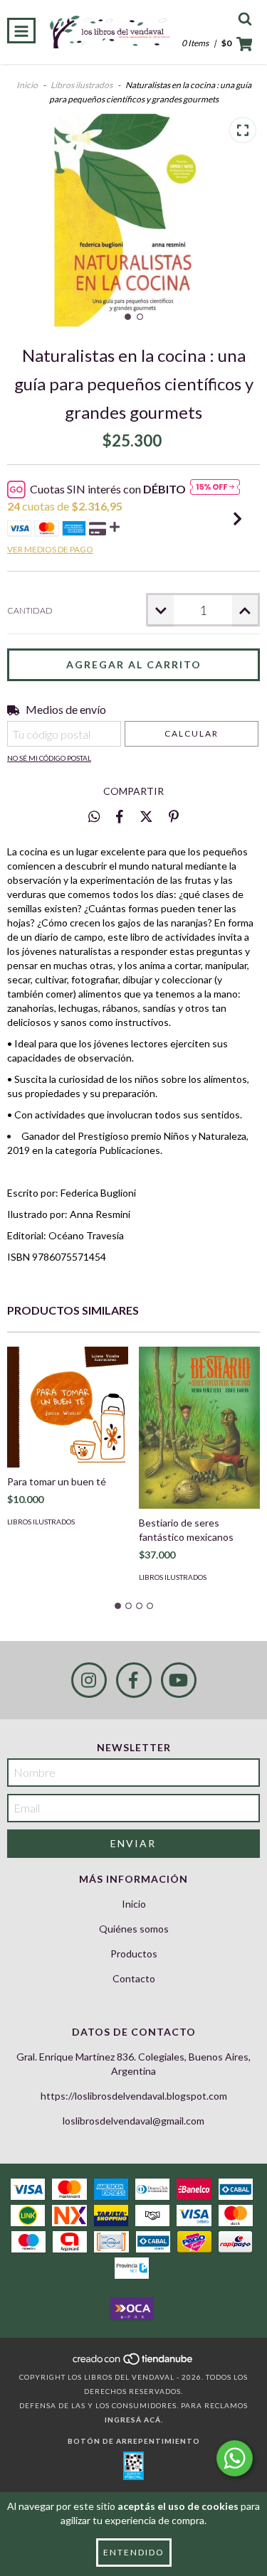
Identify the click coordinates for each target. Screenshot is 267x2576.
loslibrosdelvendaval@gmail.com (133, 2121)
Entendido (134, 2552)
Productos (134, 1954)
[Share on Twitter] (146, 816)
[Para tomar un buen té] (68, 1407)
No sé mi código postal (49, 758)
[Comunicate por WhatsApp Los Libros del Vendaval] (235, 2458)
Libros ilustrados (82, 85)
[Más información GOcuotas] (215, 489)
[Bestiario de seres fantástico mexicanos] (199, 1428)
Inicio (27, 85)
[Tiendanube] (133, 2363)
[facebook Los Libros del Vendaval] (134, 1680)
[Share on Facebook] (120, 816)
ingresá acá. (134, 2420)
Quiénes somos (134, 1929)
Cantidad (30, 610)
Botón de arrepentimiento (134, 2441)
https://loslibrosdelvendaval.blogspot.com (134, 2096)
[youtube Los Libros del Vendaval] (179, 1680)
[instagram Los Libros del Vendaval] (89, 1680)
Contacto (134, 1978)
